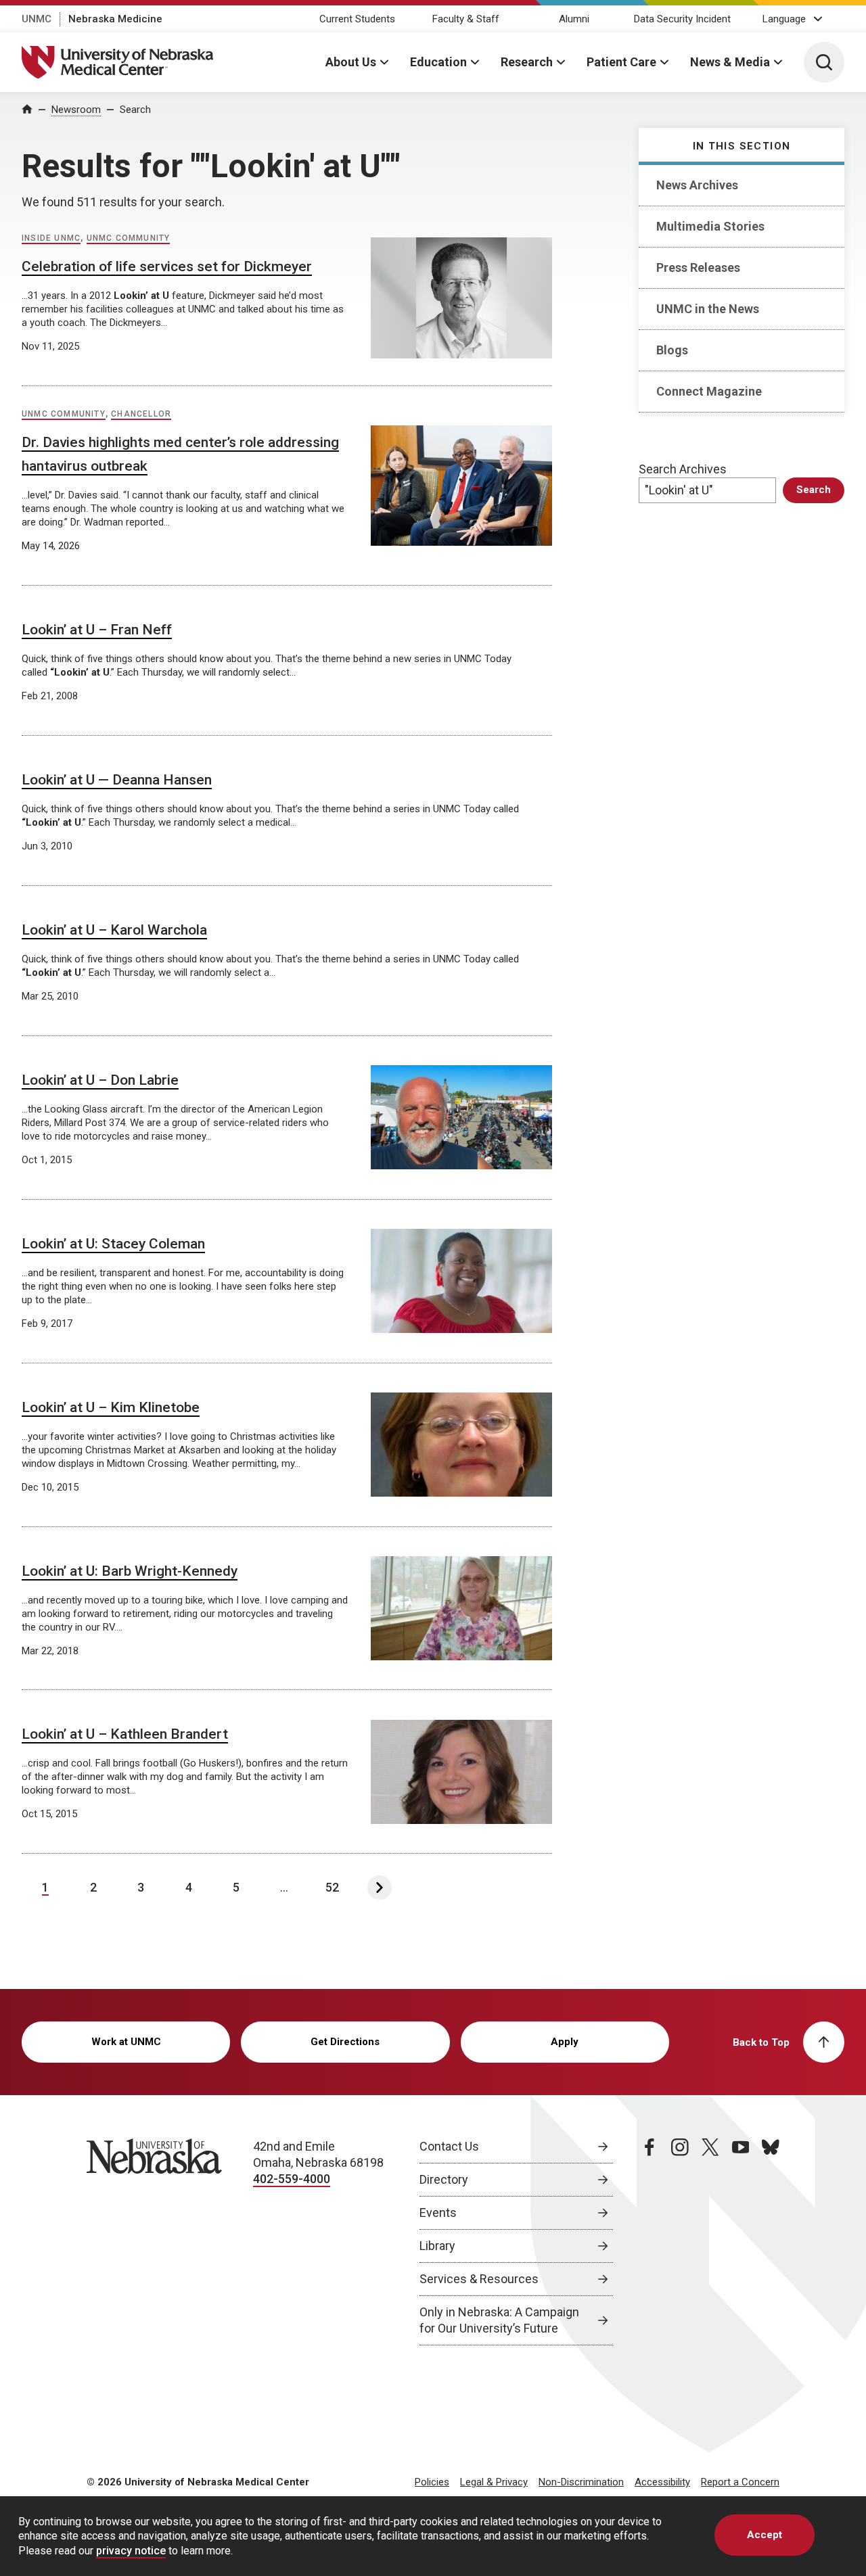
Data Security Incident (682, 19)
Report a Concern (740, 2482)
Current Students (357, 19)
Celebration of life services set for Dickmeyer (167, 266)
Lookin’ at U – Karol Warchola (114, 930)
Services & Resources (479, 2279)
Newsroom (76, 110)
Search (135, 110)
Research (527, 62)
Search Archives (683, 469)
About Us (351, 62)
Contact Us (449, 2146)
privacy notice (131, 2551)
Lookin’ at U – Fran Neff (97, 630)
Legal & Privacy (494, 2482)
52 (332, 1887)
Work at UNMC (126, 2042)
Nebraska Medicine (115, 19)
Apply (565, 2042)
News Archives (697, 185)
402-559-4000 (292, 2179)
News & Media (730, 62)
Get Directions (345, 2042)
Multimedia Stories (710, 226)
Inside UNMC (51, 238)
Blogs (672, 350)
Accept (765, 2535)
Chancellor (141, 414)
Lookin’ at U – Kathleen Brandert (125, 1734)
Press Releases (698, 267)
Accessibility (662, 2482)
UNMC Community (129, 238)
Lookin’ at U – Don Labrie (100, 1080)
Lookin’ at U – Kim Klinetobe (111, 1407)
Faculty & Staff (466, 19)
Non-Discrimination (581, 2482)
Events (438, 2212)
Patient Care (621, 62)
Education (438, 62)
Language (784, 19)
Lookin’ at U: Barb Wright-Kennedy (130, 1571)
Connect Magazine (709, 391)
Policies (432, 2482)
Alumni (574, 19)
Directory (444, 2179)
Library (437, 2246)
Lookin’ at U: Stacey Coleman (113, 1244)
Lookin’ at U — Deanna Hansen (117, 780)
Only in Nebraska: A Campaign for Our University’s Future (499, 2320)
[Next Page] (380, 1888)
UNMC (37, 19)
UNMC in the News (708, 309)
